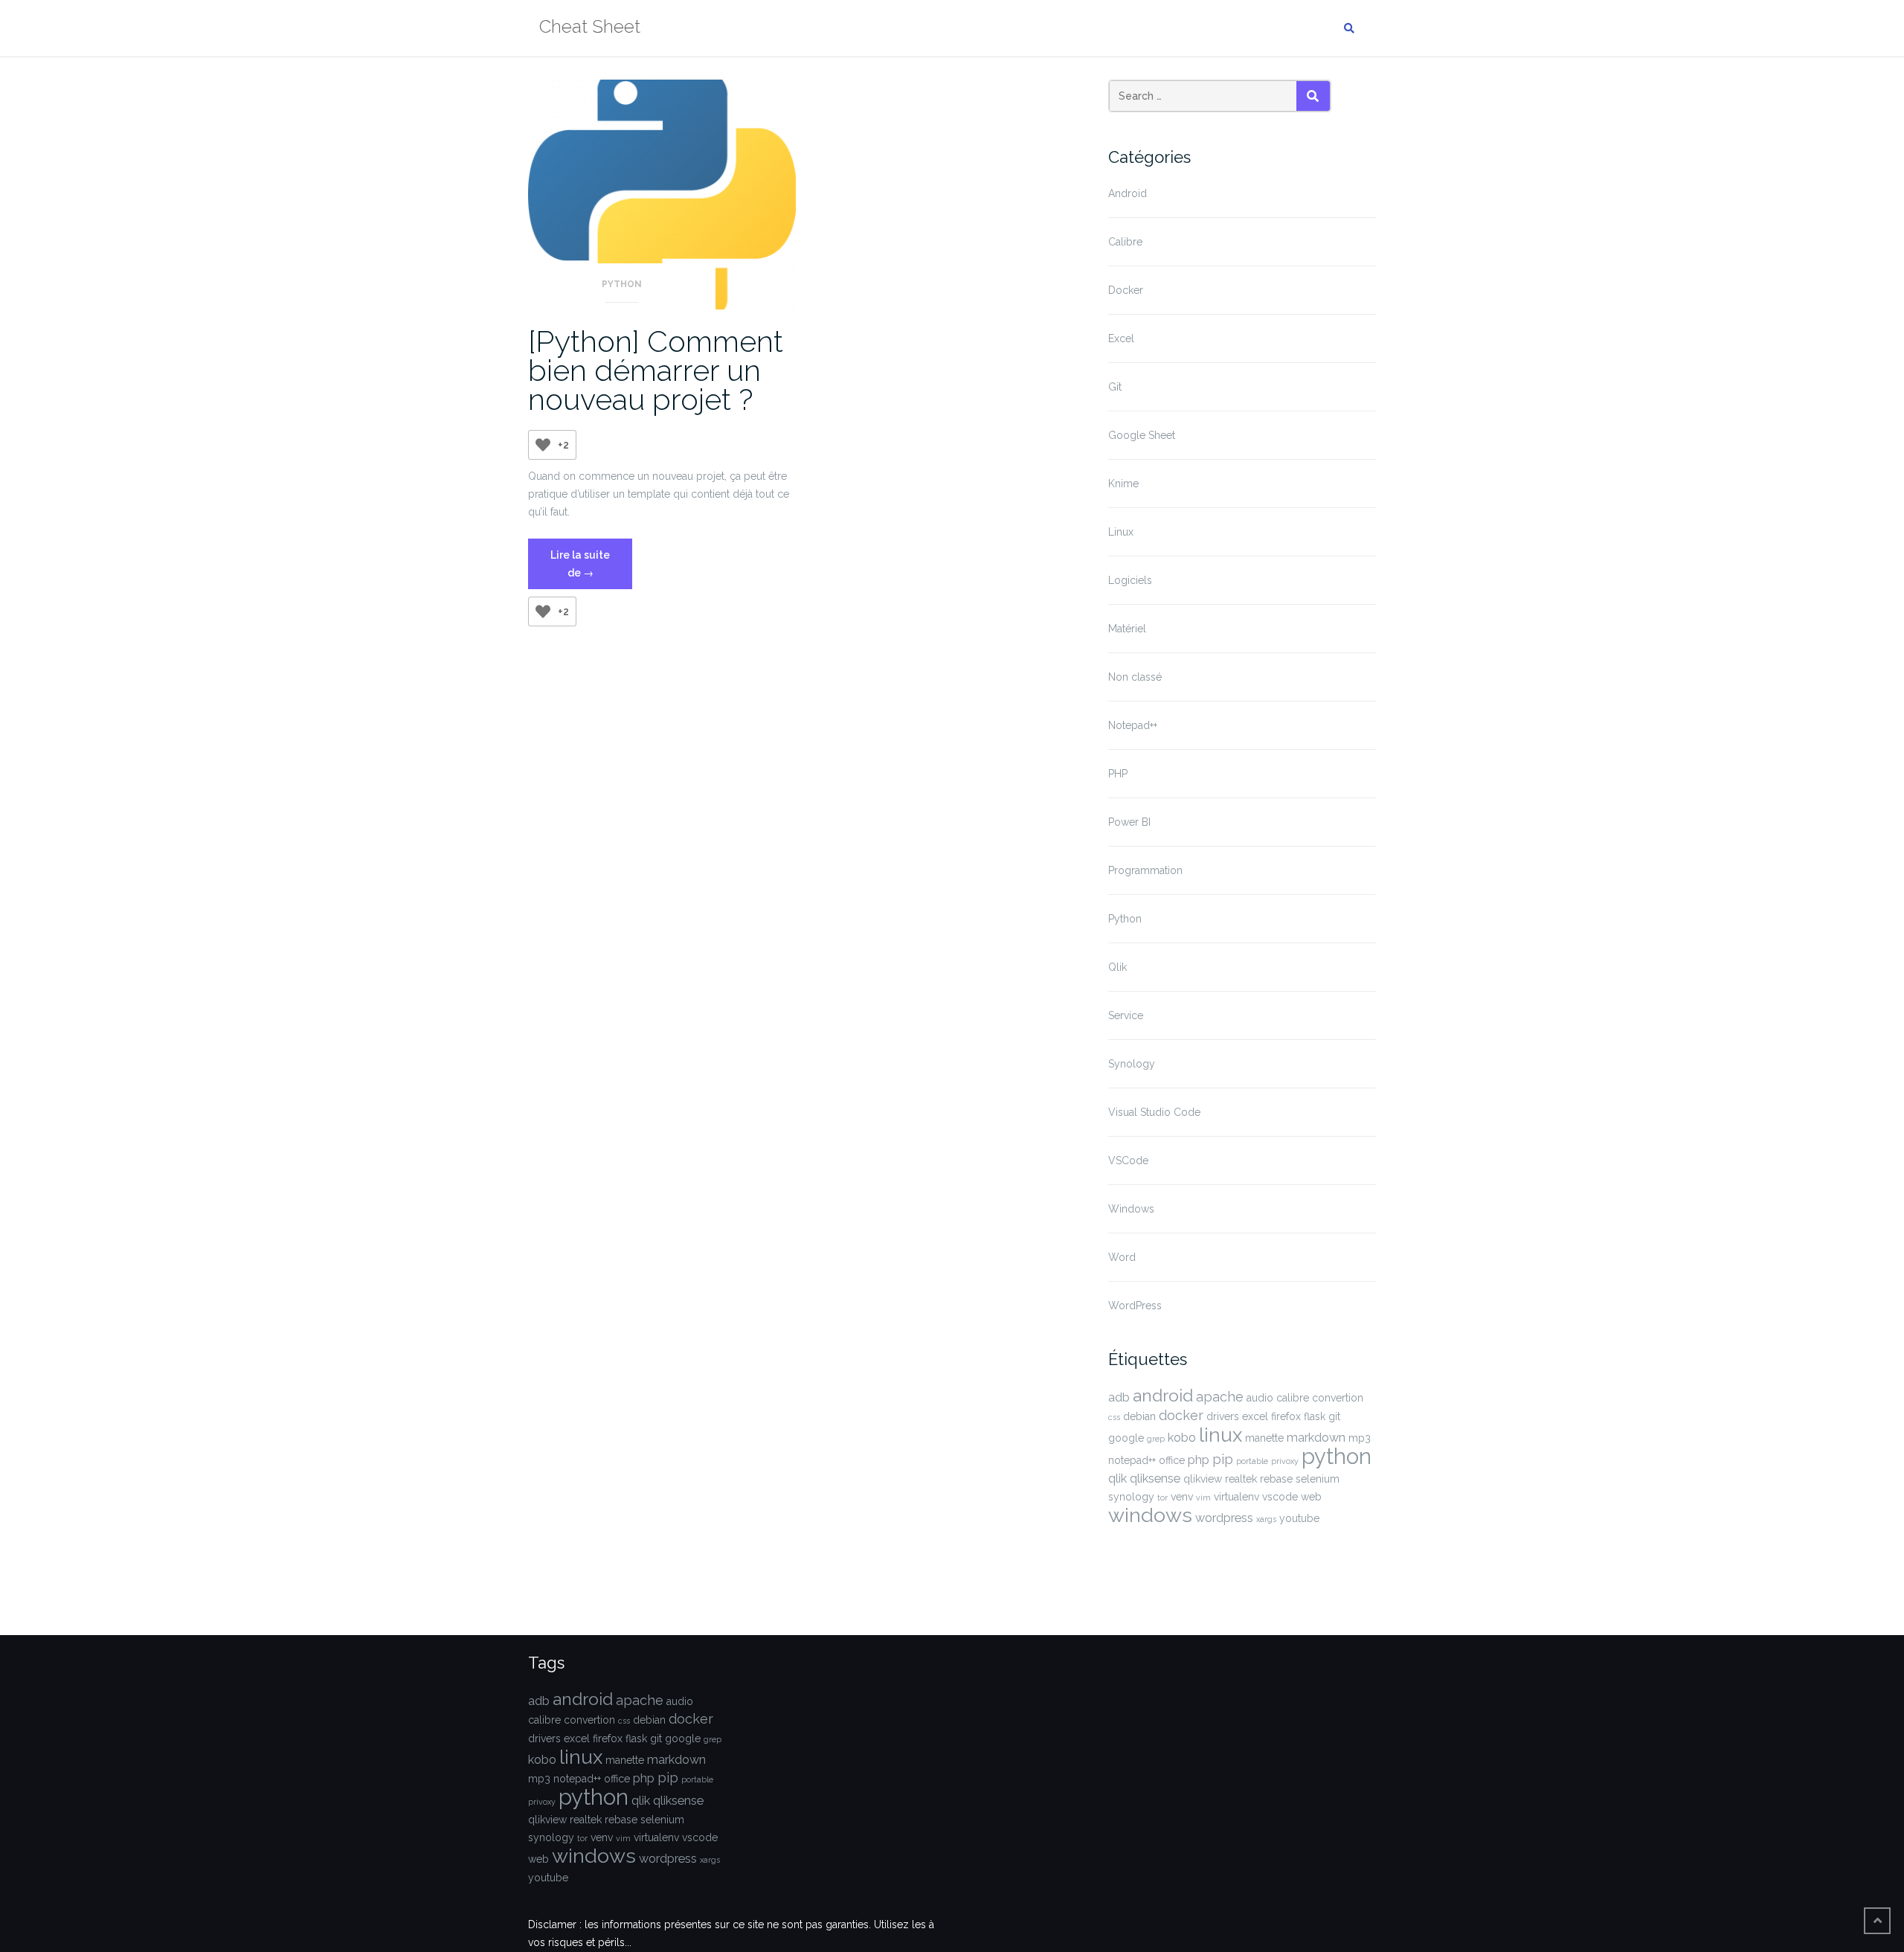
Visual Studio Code (1154, 1112)
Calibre (1125, 242)
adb (1119, 1397)
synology (1131, 1497)
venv (1182, 1497)
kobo (1182, 1438)
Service (1126, 1015)
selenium (1318, 1479)
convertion (1338, 1398)
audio (1260, 1398)
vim (1203, 1497)
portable (1252, 1461)
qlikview (1203, 1479)
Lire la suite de (591, 569)
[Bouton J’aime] (543, 445)
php (1199, 1460)
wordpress (1224, 1518)
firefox (1286, 1416)
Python (622, 284)
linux (1220, 1435)
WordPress (1135, 1306)
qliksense (1155, 1479)
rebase (1276, 1479)
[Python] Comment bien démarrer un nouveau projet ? (656, 370)
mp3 (1360, 1438)
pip (1223, 1459)
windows (1150, 1515)
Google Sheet (1142, 435)
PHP (1118, 774)
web (1311, 1497)
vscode (1280, 1497)
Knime (1123, 484)
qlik (1117, 1479)
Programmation (1145, 870)
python (1337, 1456)
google (1126, 1438)
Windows (1131, 1209)
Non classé (1135, 677)
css (1114, 1417)
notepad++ (1132, 1460)
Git (1115, 387)
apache (1220, 1397)
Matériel (1127, 629)
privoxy (1285, 1461)
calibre (1293, 1398)
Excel (1121, 338)
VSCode (1128, 1160)
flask (1315, 1416)
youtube (1299, 1518)
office (1172, 1460)
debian (1139, 1416)
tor (1162, 1497)
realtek (1241, 1479)
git (1334, 1416)
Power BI (1129, 822)
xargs (1266, 1519)
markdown (1316, 1438)
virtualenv (1236, 1497)
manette (1264, 1438)
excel (1255, 1416)
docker (1181, 1415)
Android (1128, 193)
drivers (1223, 1416)
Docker (1126, 290)
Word (1122, 1257)
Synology (1132, 1064)
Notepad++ (1133, 725)
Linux (1121, 532)
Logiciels (1130, 580)
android (1163, 1396)
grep (1156, 1439)
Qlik (1117, 967)
